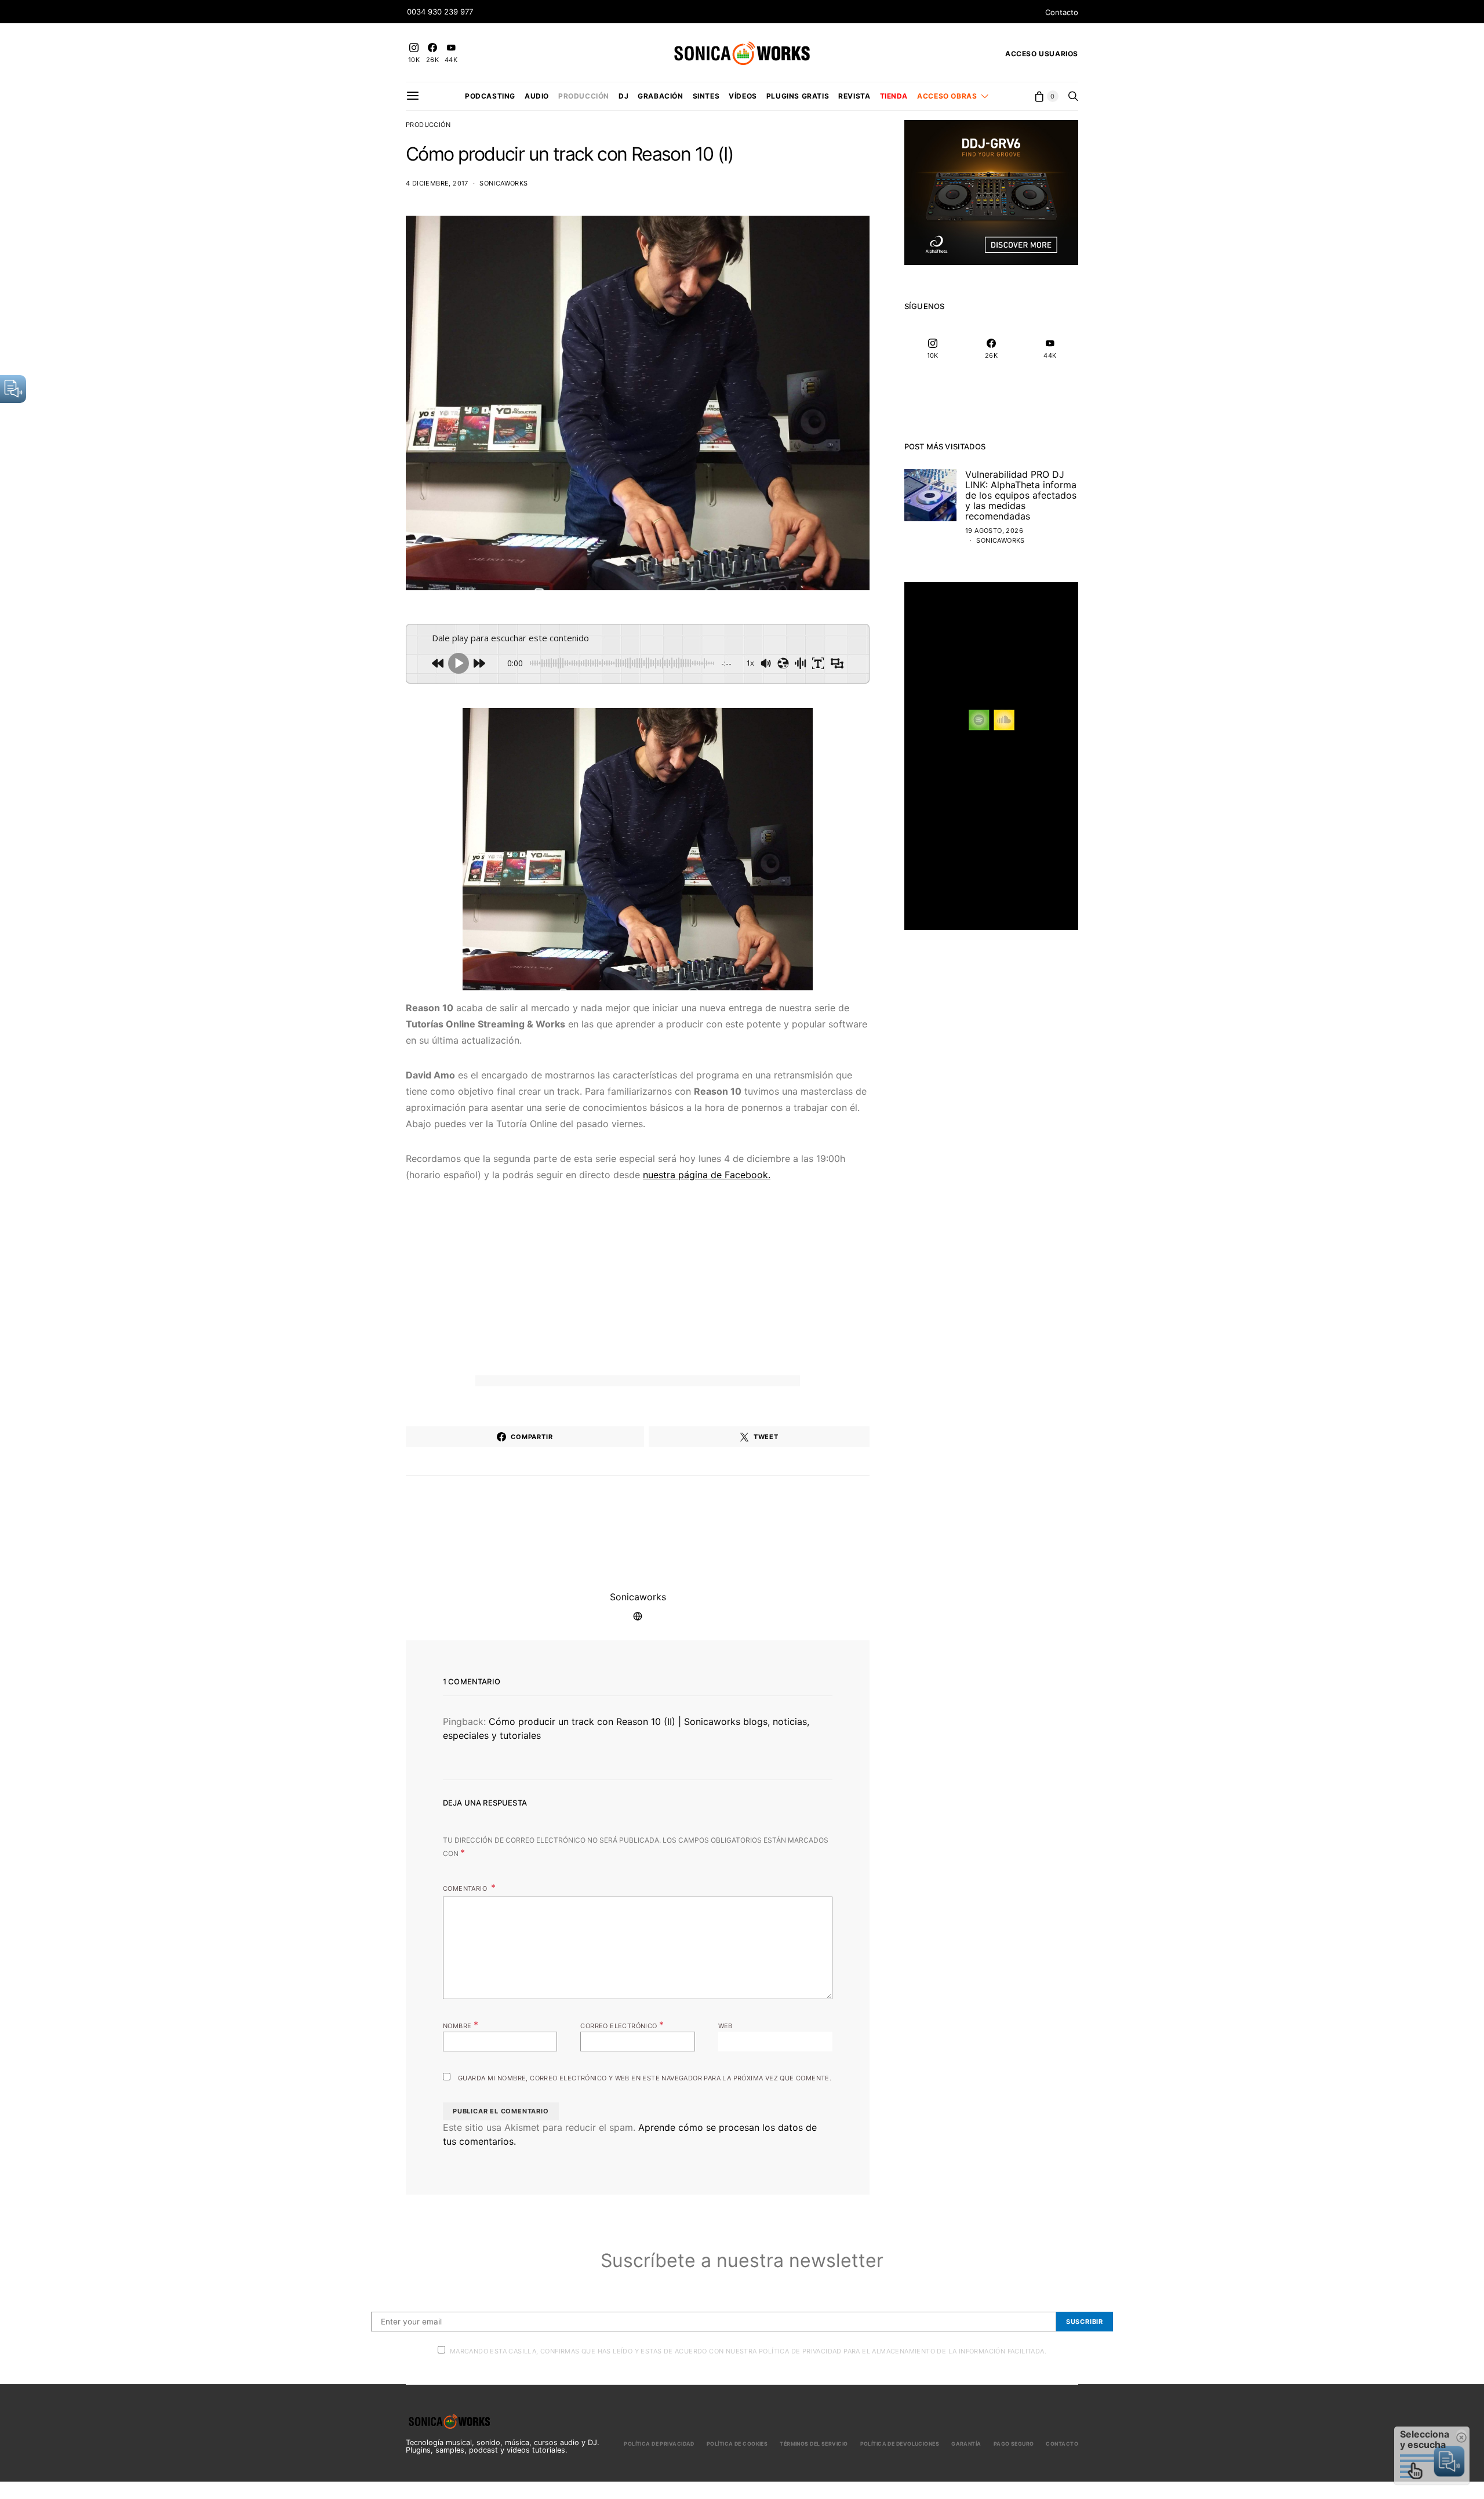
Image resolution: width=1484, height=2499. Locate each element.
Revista (854, 96)
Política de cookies (737, 2444)
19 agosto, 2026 (994, 531)
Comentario (466, 1888)
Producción (584, 96)
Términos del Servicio (814, 2444)
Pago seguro (1014, 2444)
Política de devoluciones (900, 2444)
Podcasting (490, 96)
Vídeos (743, 96)
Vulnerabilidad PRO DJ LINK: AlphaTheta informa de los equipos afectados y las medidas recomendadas (1021, 495)
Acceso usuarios (1042, 54)
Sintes (706, 96)
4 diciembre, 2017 (437, 183)
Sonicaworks (503, 183)
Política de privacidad (659, 2444)
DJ (623, 96)
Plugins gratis (798, 96)
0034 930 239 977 (440, 12)
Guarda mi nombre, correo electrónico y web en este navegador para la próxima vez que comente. (645, 2078)
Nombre (461, 2025)
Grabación (660, 96)
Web (725, 2026)
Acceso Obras (947, 96)
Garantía (966, 2444)
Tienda (894, 96)
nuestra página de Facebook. (707, 1175)
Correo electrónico (622, 2025)
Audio (537, 96)
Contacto (1062, 12)
